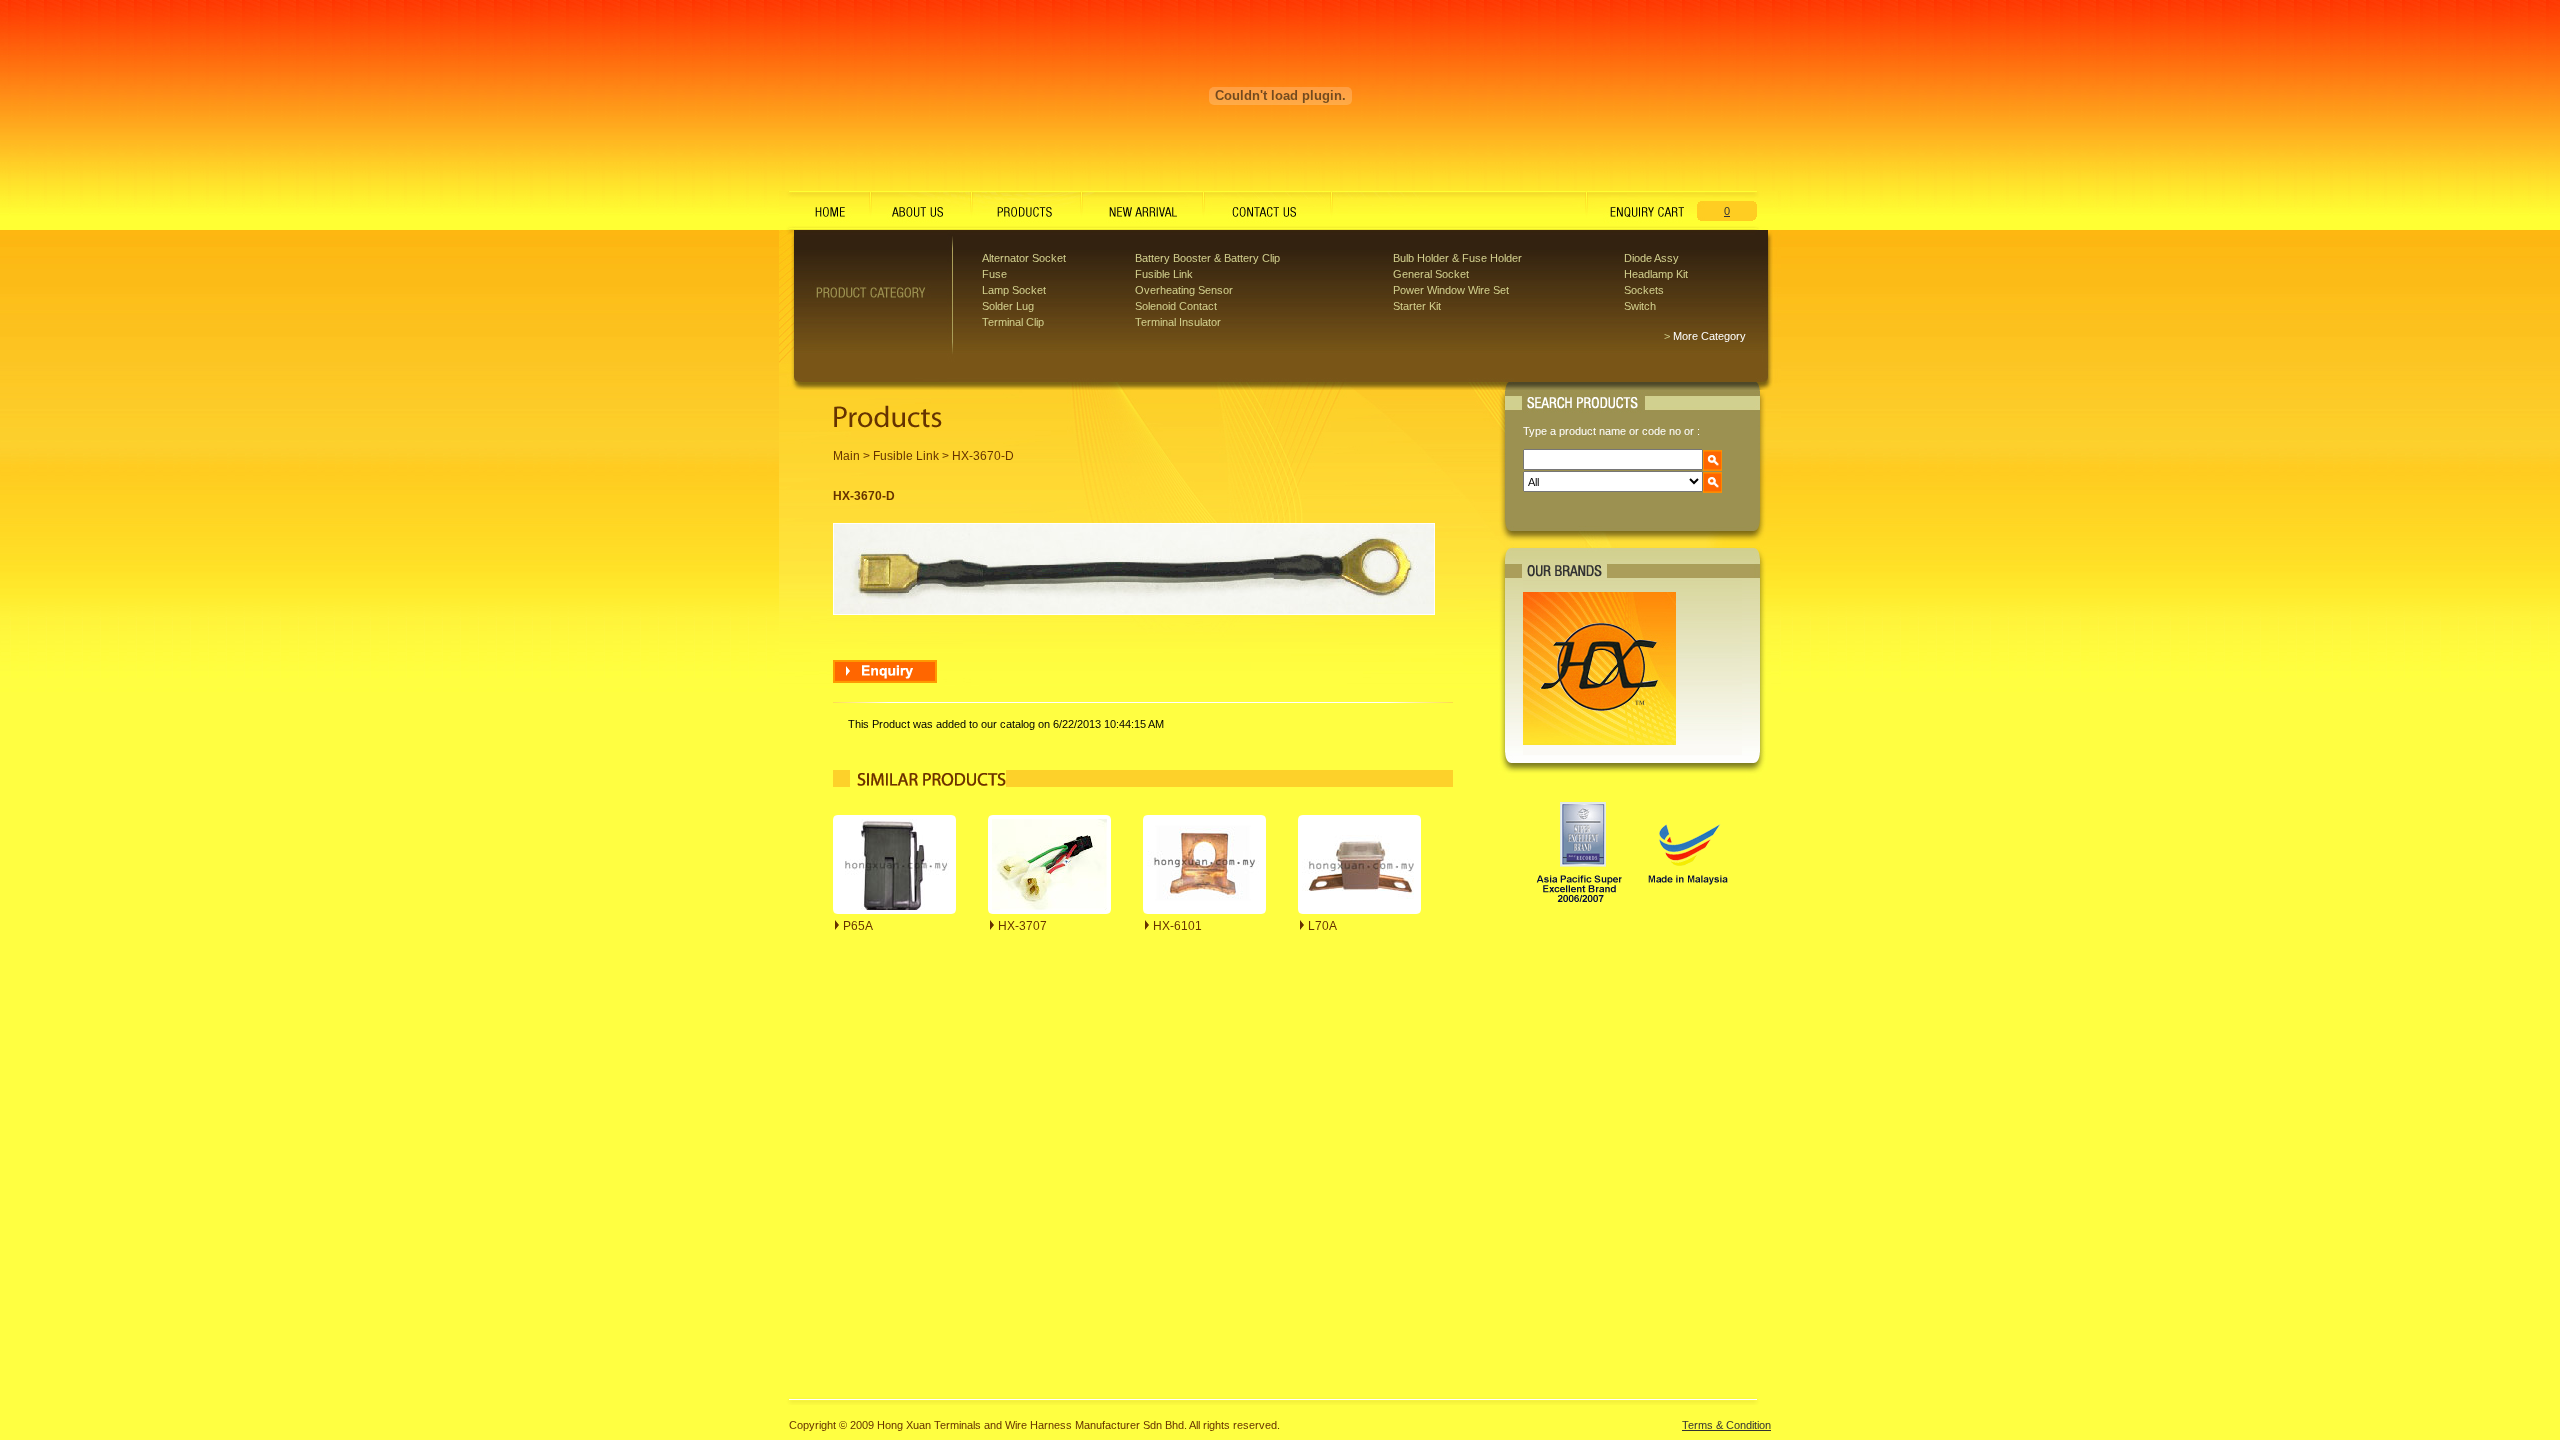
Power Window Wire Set (1451, 290)
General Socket (1431, 274)
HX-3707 (1022, 926)
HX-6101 (1177, 926)
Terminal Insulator (1178, 322)
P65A (858, 926)
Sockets (1644, 290)
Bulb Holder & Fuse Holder (1457, 258)
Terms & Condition (1726, 1425)
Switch (1640, 306)
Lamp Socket (1014, 290)
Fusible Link (1164, 274)
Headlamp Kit (1656, 274)
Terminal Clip (1013, 322)
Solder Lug (1008, 306)
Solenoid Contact (1176, 306)
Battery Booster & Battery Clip (1207, 258)
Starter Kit (1417, 306)
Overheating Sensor (1184, 290)
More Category (1709, 336)
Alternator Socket (1024, 258)
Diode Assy (1651, 258)
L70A (1322, 926)
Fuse (994, 274)
